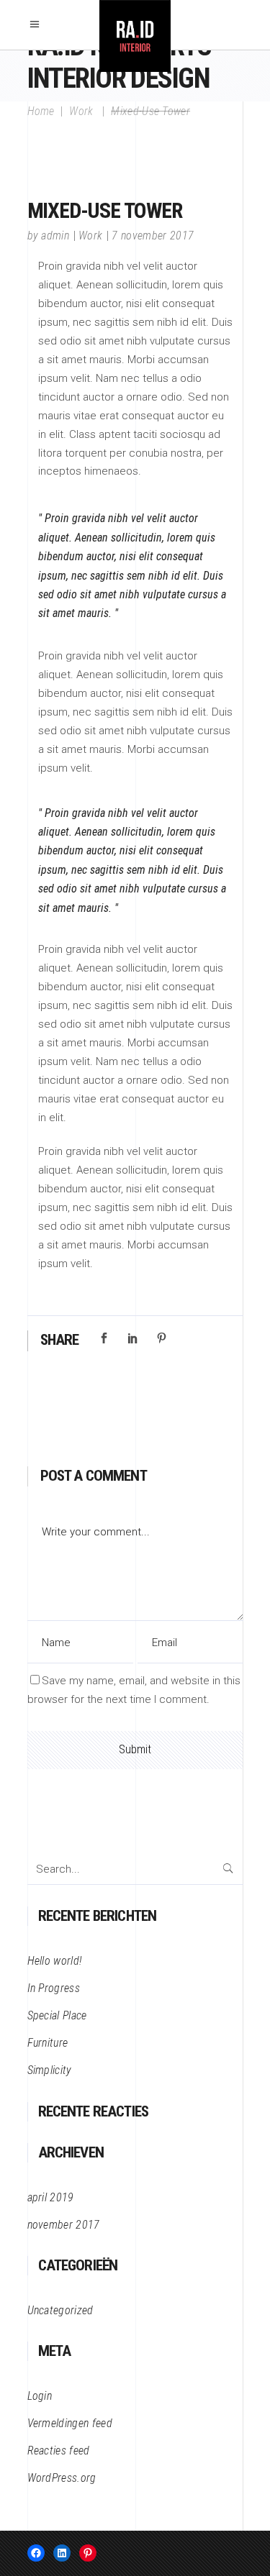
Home (41, 111)
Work (81, 111)
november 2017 (64, 2225)
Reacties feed (59, 2451)
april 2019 (51, 2197)
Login (40, 2396)
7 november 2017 (153, 236)
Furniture (48, 2043)
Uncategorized (60, 2310)
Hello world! (55, 1961)
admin (55, 236)
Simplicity (50, 2070)
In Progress (54, 1988)
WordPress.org (62, 2478)
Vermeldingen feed (70, 2423)
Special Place (57, 2015)
